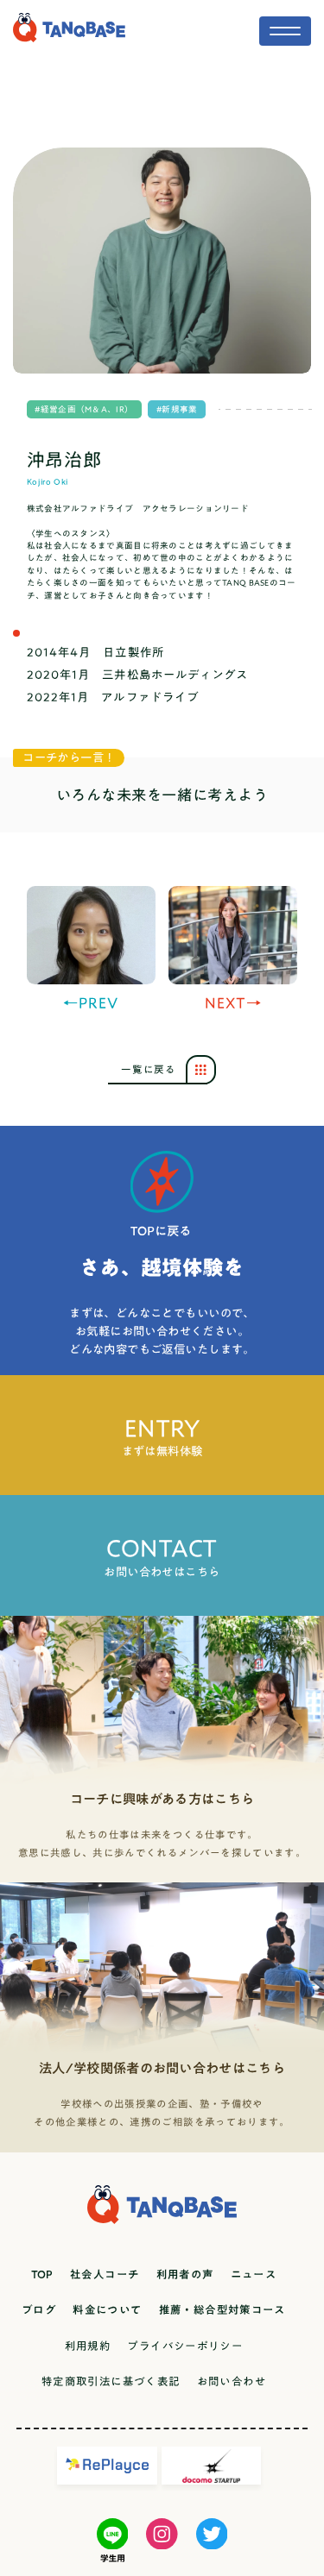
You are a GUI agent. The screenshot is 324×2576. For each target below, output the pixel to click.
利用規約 (88, 2346)
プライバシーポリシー (185, 2346)
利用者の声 (185, 2274)
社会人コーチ (105, 2274)
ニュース (254, 2274)
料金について (107, 2310)
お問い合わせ (232, 2381)
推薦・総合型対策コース (222, 2310)
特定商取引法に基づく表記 (111, 2381)
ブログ (39, 2310)
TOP (42, 2274)
